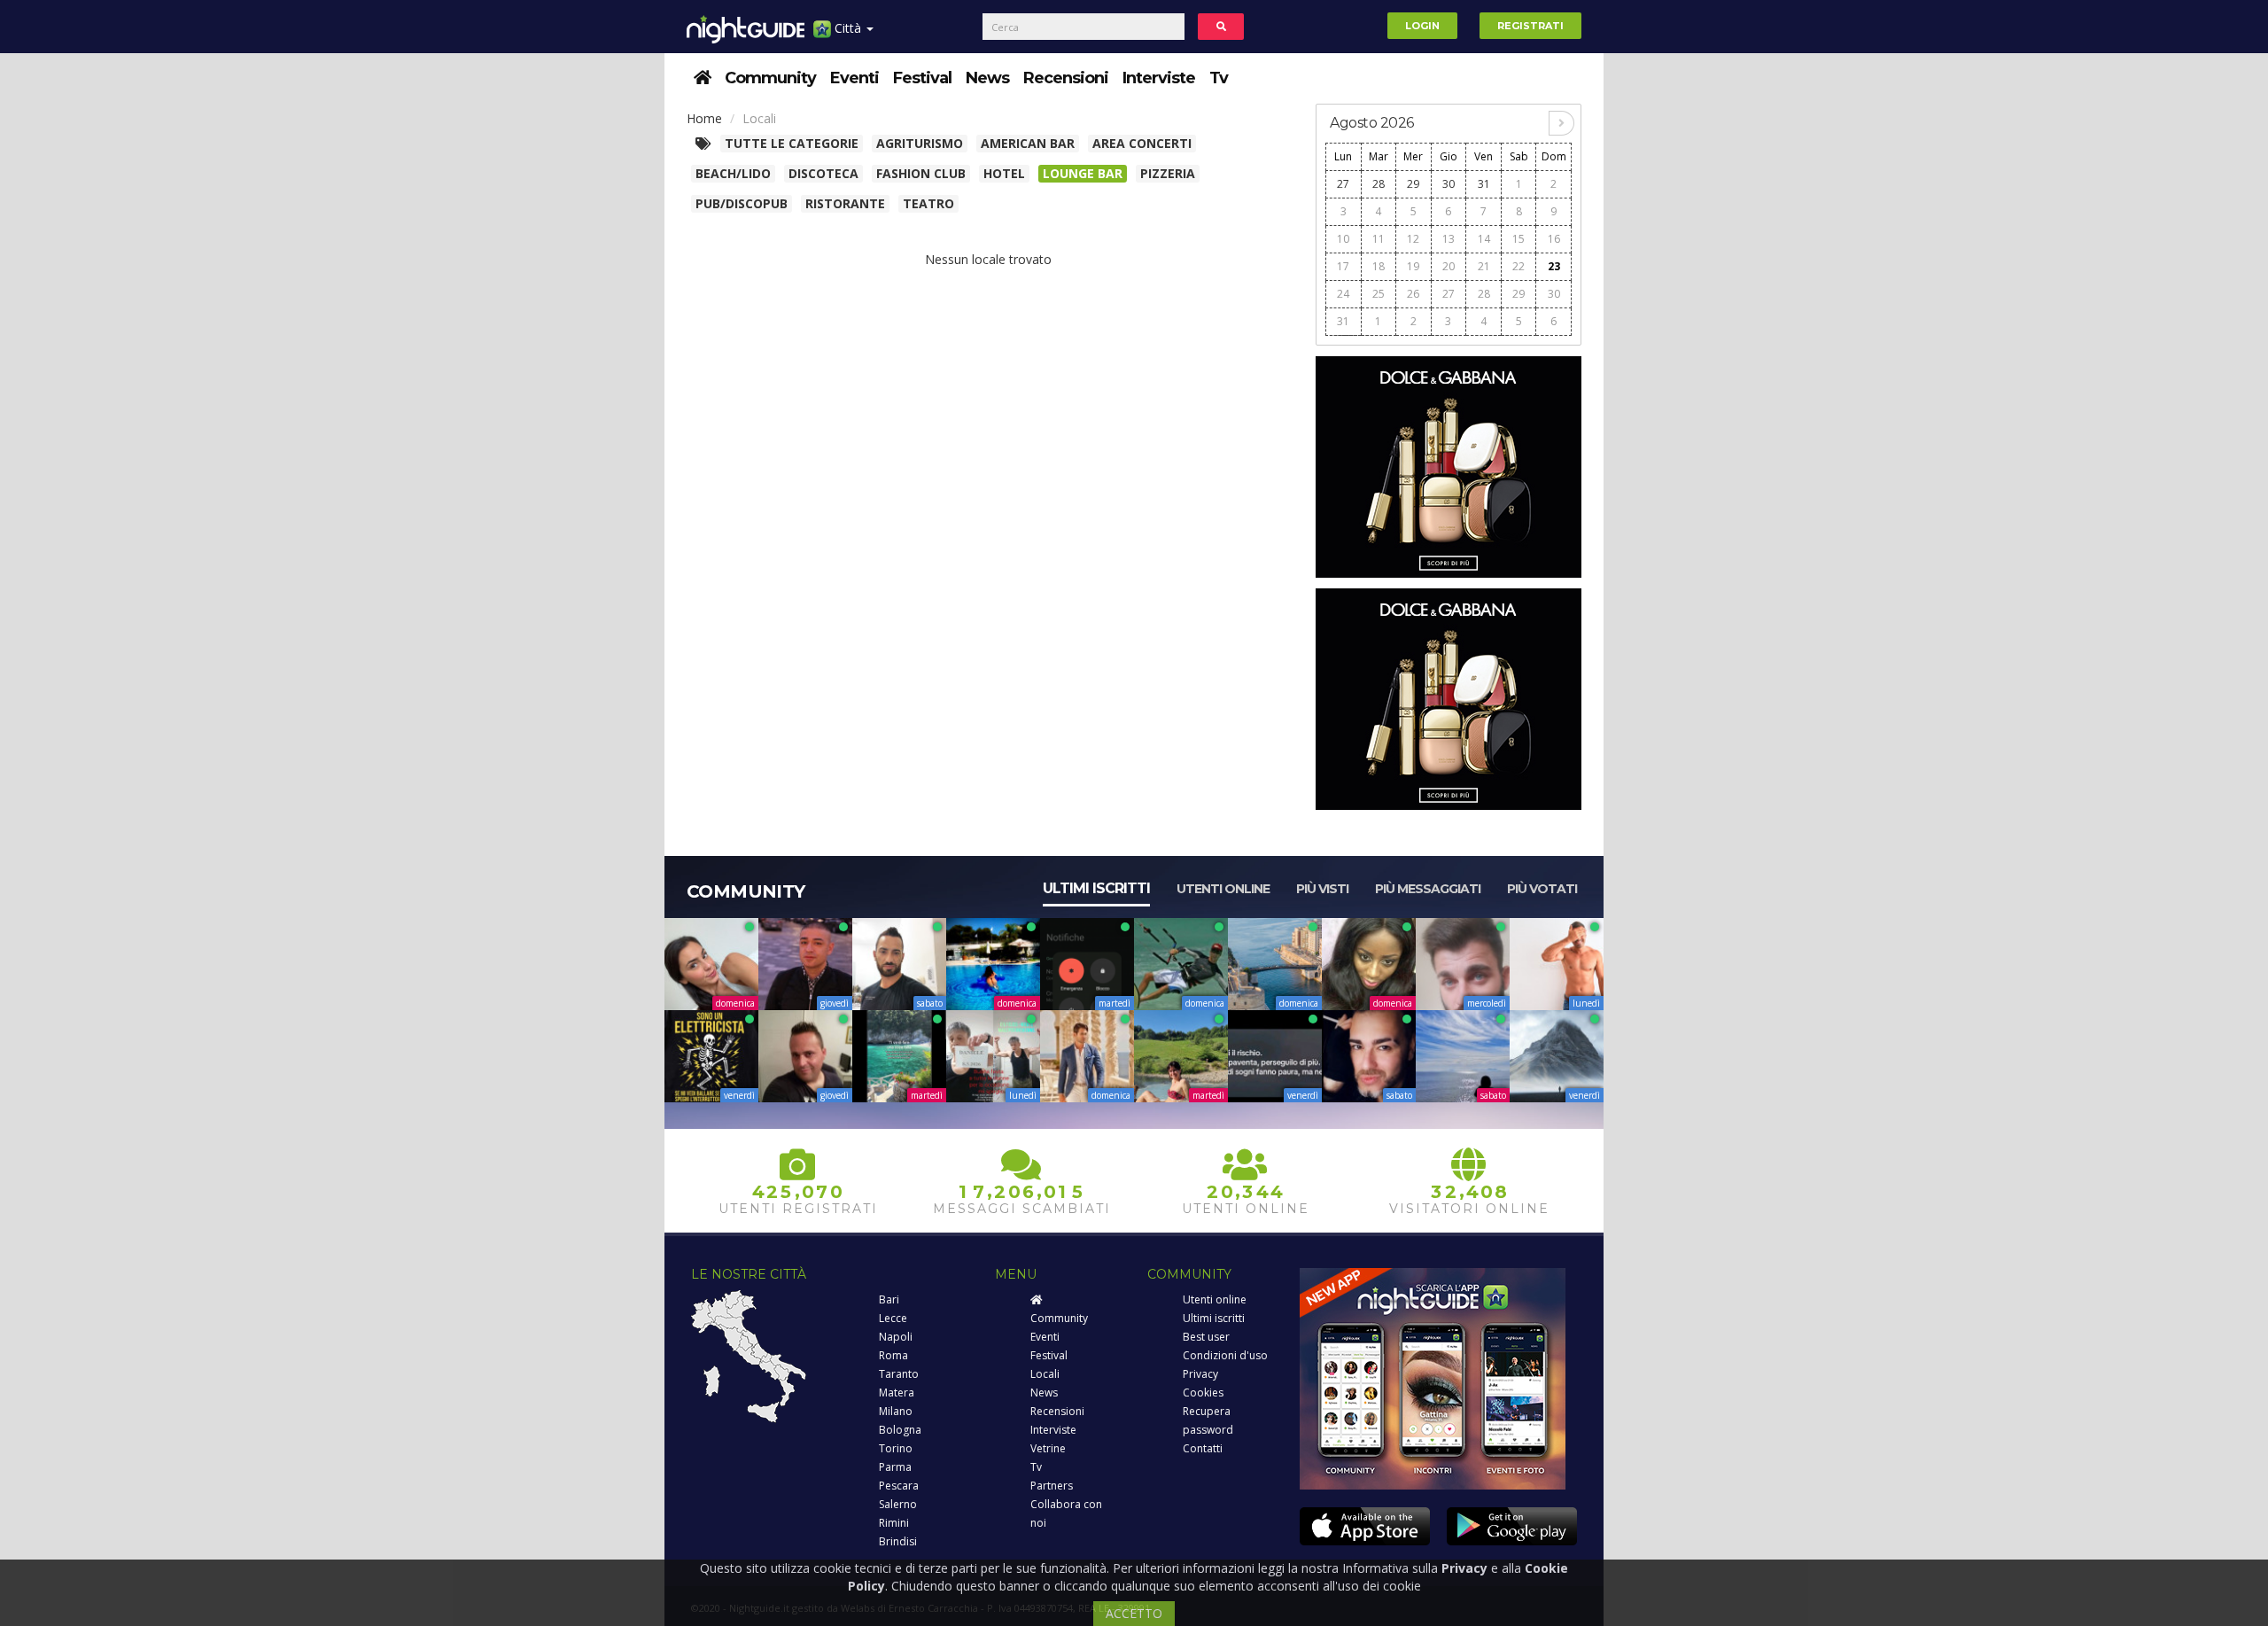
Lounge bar (1083, 173)
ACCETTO (1134, 1613)
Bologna (900, 1430)
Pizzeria (1168, 173)
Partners (1052, 1486)
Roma (893, 1355)
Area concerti (1142, 143)
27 (1343, 184)
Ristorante (845, 203)
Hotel (1004, 173)
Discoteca (823, 173)
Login (1422, 26)
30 (1449, 184)
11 (1379, 239)
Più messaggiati (1428, 889)
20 (1449, 266)
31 (1484, 184)
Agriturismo (920, 143)
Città (848, 28)
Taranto (899, 1374)
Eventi (854, 78)
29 (1413, 184)
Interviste (1159, 78)
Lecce (893, 1318)
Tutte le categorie (792, 143)
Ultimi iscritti (1096, 888)
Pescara (899, 1486)
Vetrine (1048, 1448)
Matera (897, 1393)
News (987, 78)
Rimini (894, 1523)
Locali (1045, 1374)
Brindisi (898, 1541)
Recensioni (1066, 78)
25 (1379, 294)
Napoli (896, 1337)
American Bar (1028, 143)
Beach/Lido (733, 173)
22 (1518, 266)
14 (1484, 239)
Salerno (898, 1504)
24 (1343, 294)
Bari (889, 1299)
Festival (922, 78)
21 (1484, 266)
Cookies (1203, 1393)
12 (1413, 239)
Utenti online (1223, 889)
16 (1554, 239)
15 (1518, 239)
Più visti (1322, 889)
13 (1449, 239)
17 (1343, 266)
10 (1343, 239)
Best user (1206, 1337)
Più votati (1542, 889)
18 (1379, 266)
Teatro (928, 203)
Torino (896, 1448)
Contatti (1203, 1448)
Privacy (1200, 1374)
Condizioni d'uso (1225, 1355)
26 (1413, 294)
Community (770, 78)
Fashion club (921, 173)
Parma (895, 1467)
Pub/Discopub (742, 203)
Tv (1219, 78)
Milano (896, 1411)
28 (1379, 184)
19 (1413, 266)
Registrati (1530, 26)
